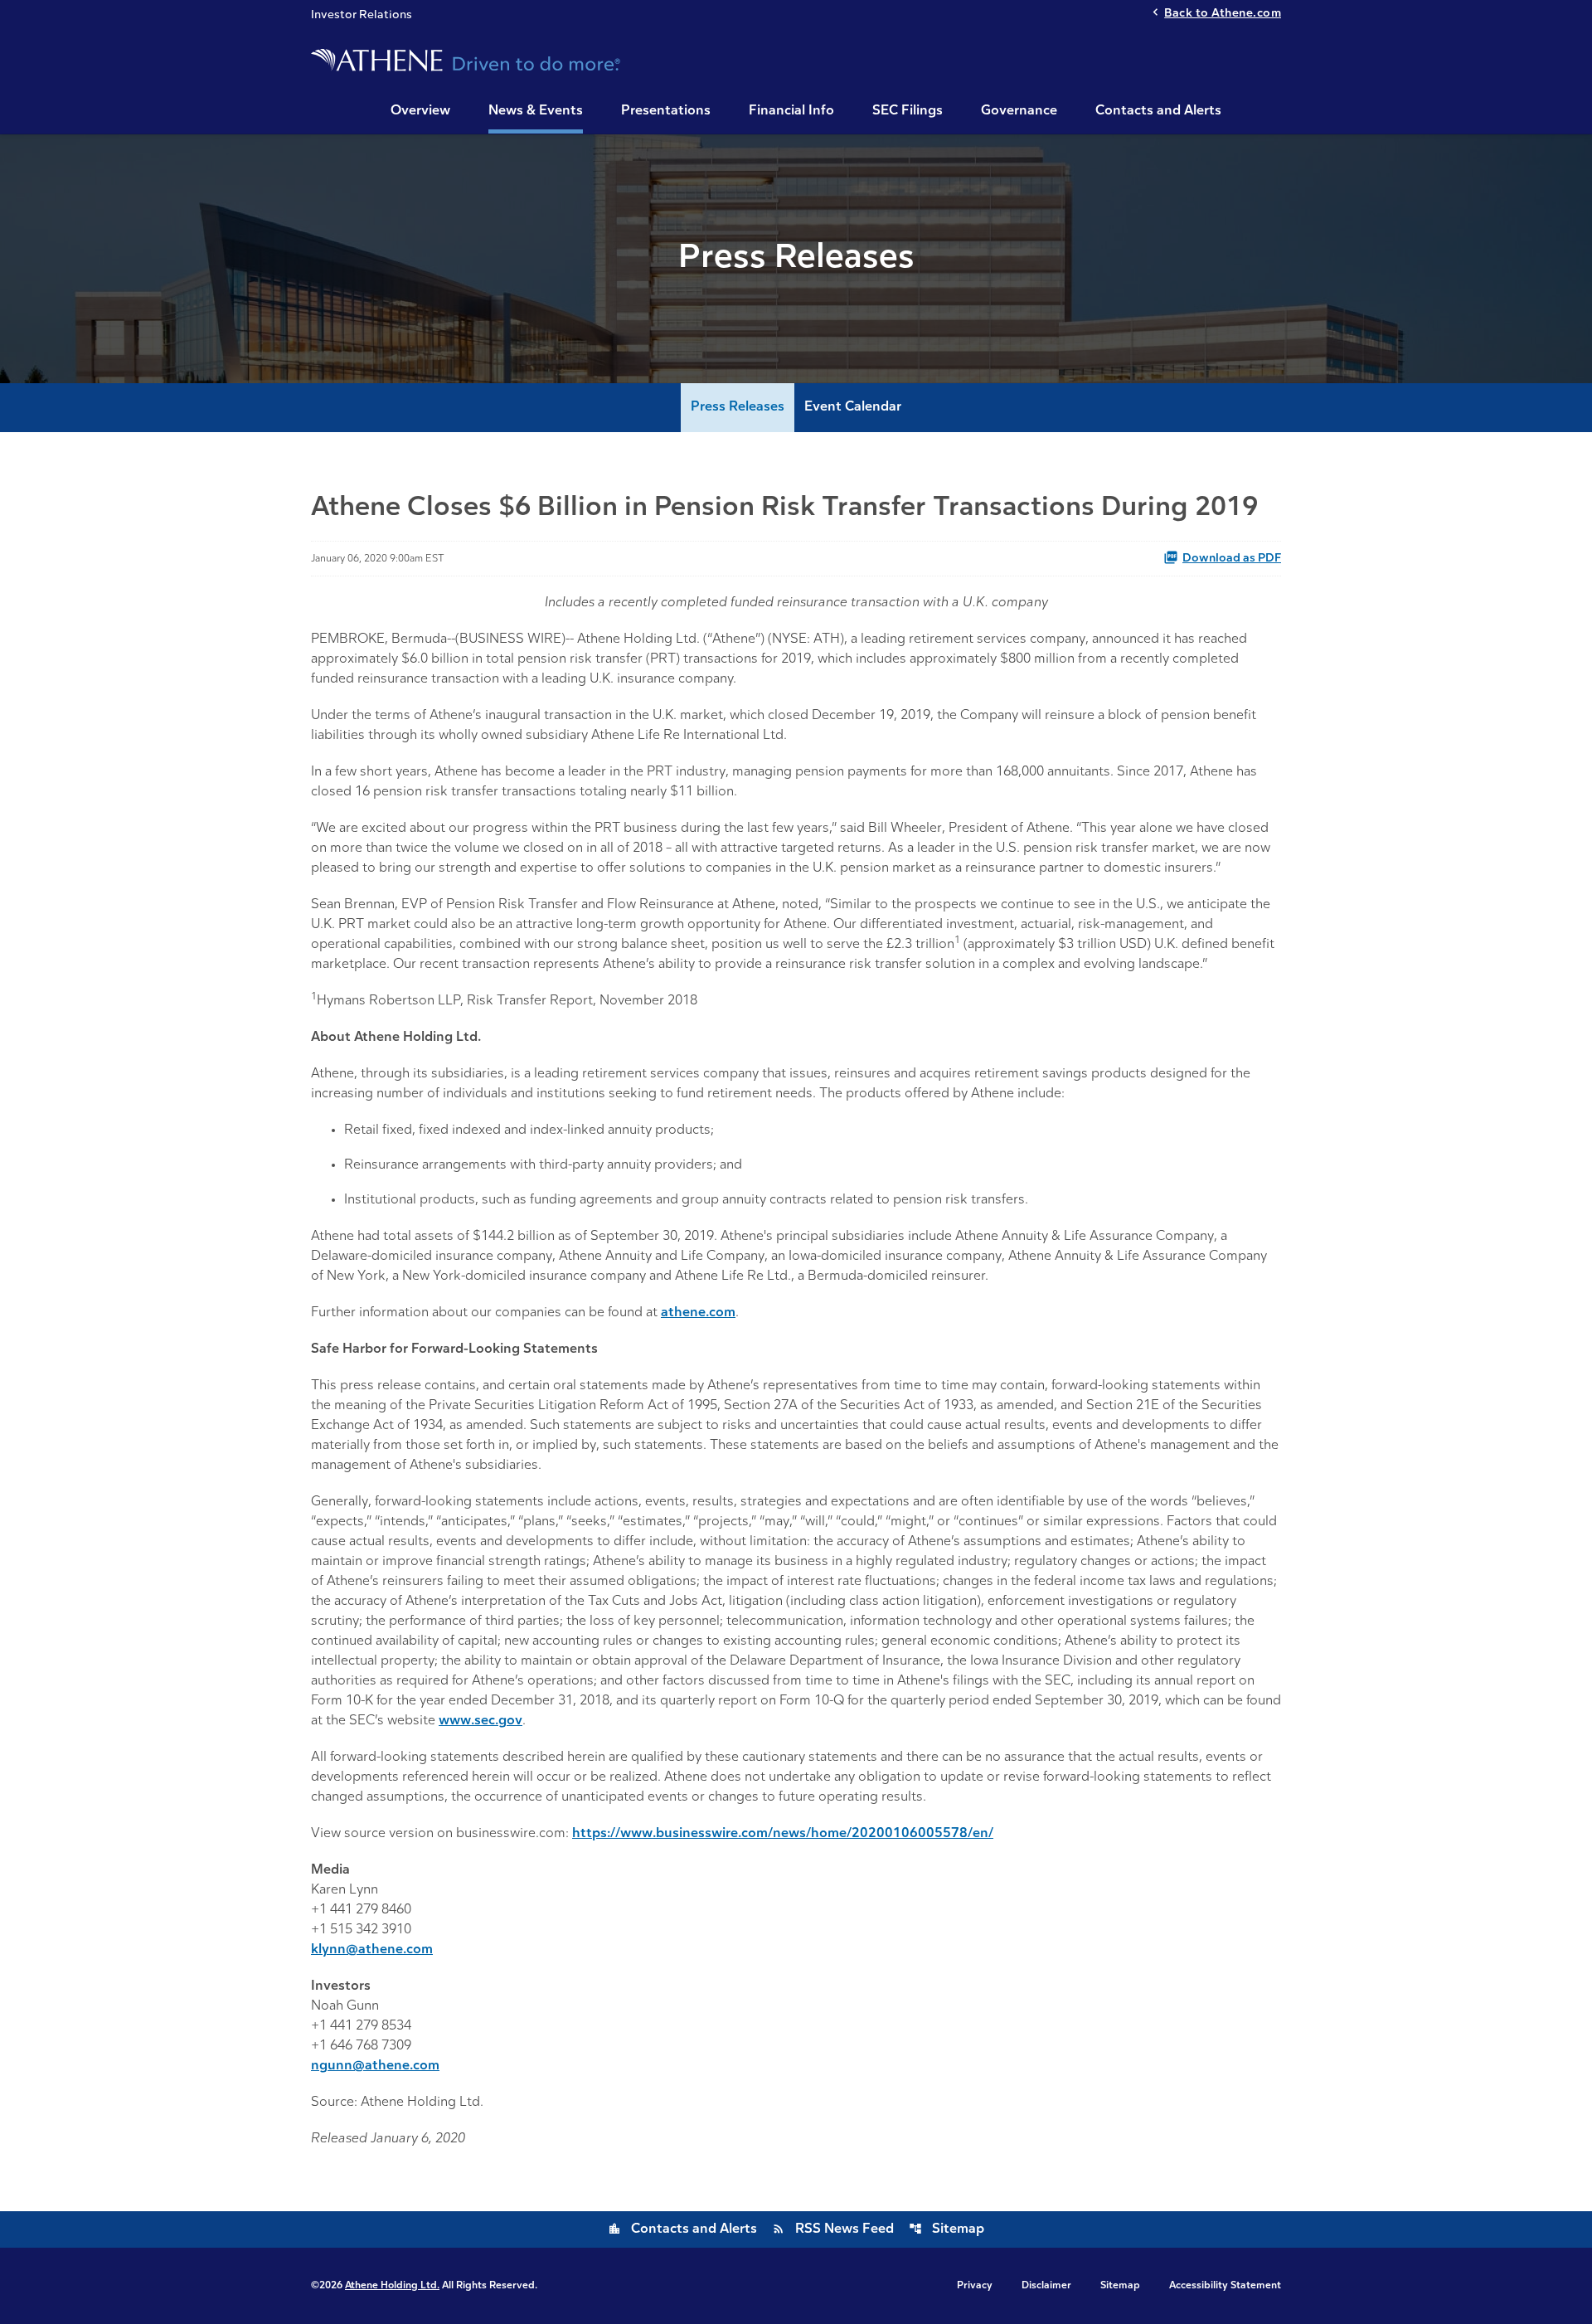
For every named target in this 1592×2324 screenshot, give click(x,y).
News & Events (536, 111)
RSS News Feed (833, 2229)
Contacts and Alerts (1158, 111)
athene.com (698, 1313)
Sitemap (946, 2229)
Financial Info (791, 111)
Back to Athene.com (1223, 14)
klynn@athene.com (372, 1950)
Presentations (666, 111)
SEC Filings (908, 111)
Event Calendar (853, 407)
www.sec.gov (481, 1721)
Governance (1019, 111)
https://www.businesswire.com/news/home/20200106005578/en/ (783, 1834)
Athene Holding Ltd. (392, 2286)
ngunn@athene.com (375, 2066)
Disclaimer (1046, 2286)
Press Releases (738, 407)
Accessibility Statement (1225, 2286)
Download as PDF (1232, 559)
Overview (420, 111)
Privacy (975, 2286)
